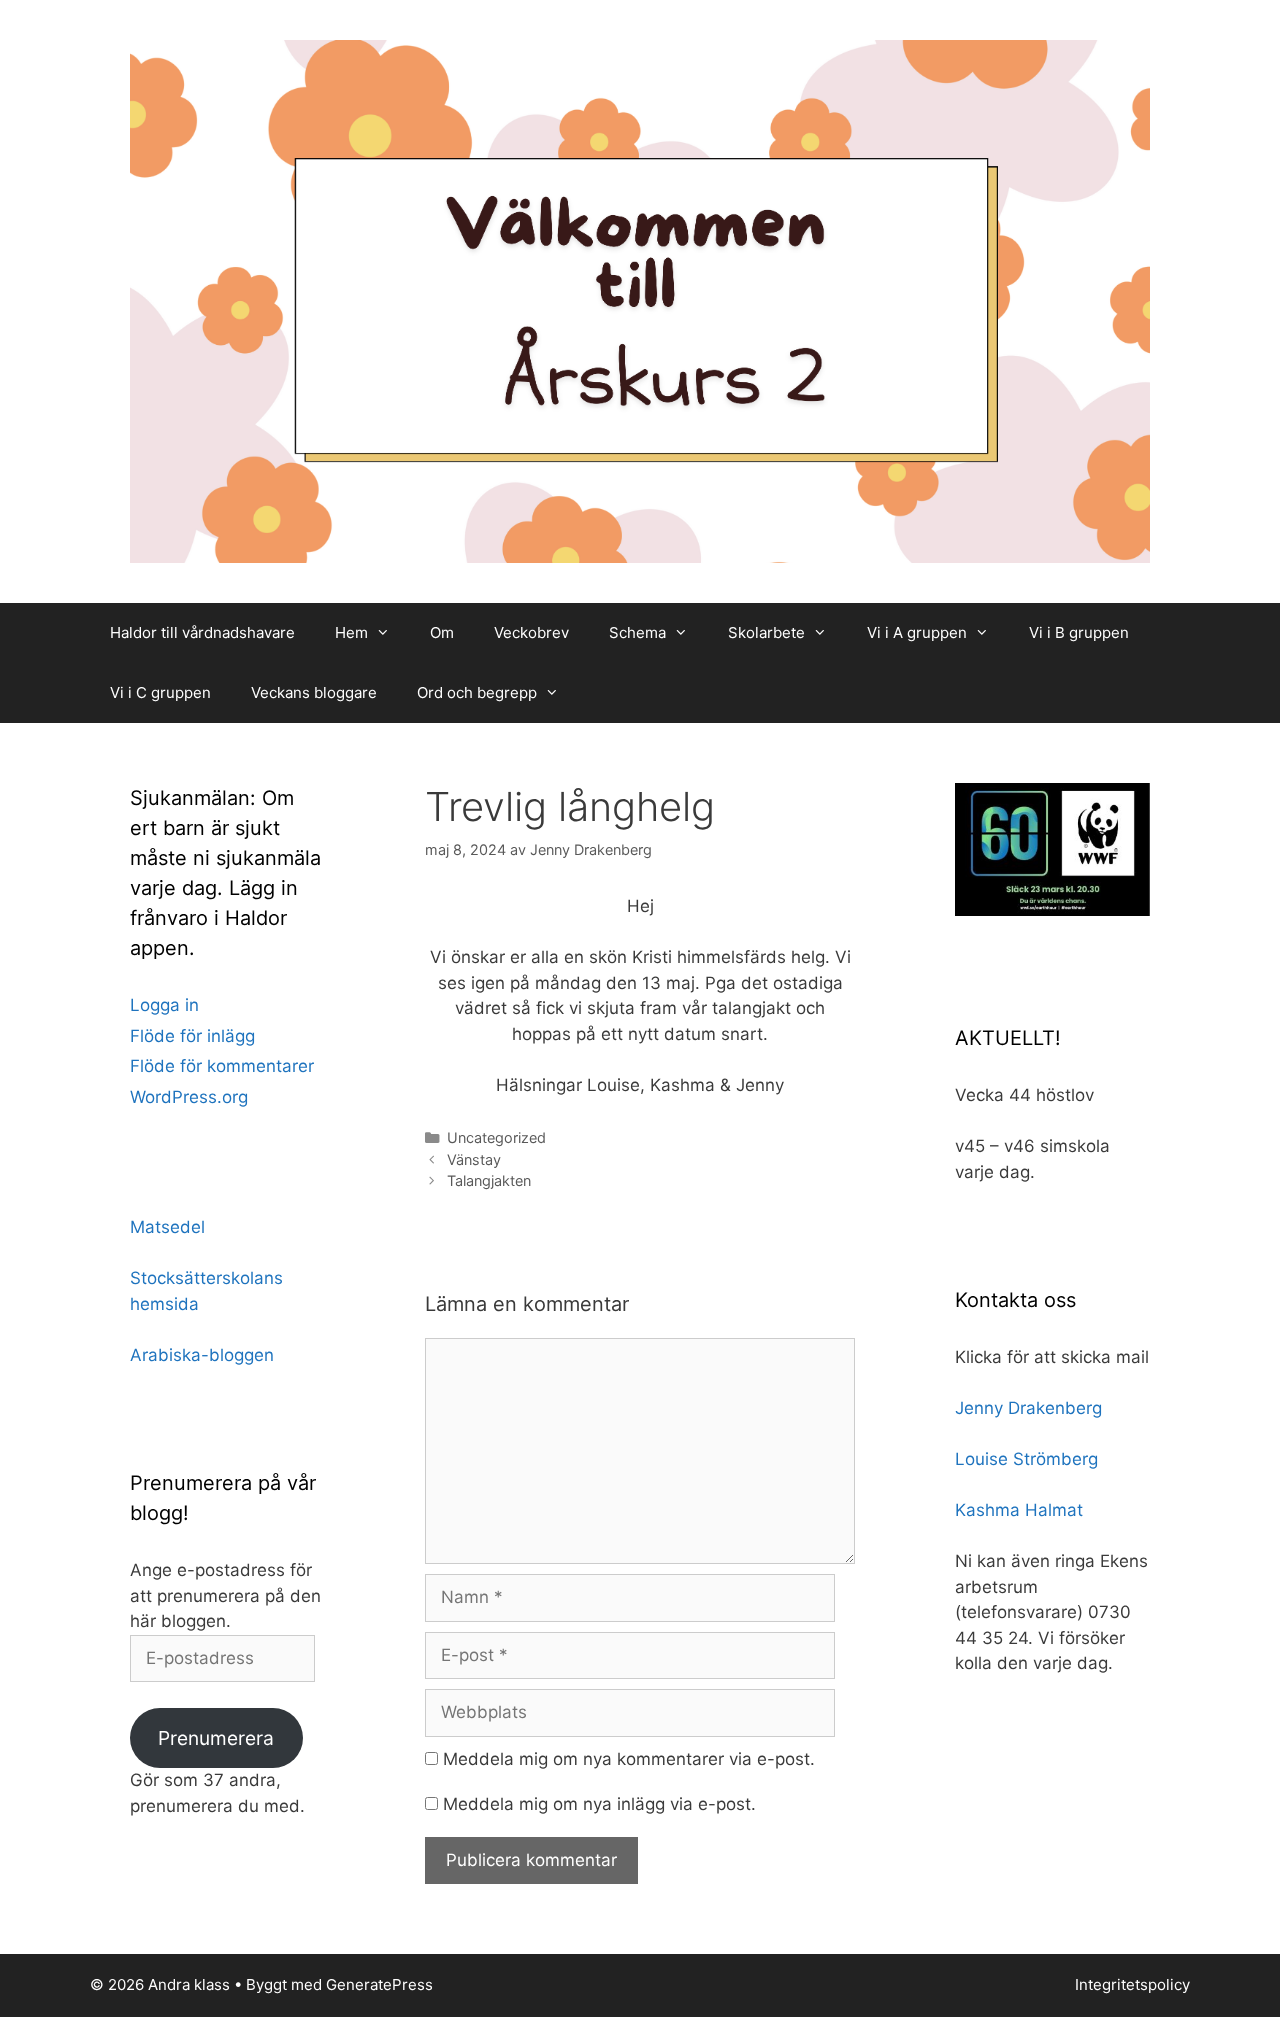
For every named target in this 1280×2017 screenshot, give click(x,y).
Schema (637, 632)
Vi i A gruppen (917, 632)
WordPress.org (189, 1097)
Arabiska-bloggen (202, 1355)
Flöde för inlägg (192, 1036)
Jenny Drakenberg (1028, 1408)
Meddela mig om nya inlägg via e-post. (599, 1804)
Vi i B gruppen (1079, 632)
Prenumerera (216, 1738)
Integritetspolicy (1132, 1984)
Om (442, 632)
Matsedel (167, 1227)
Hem (351, 632)
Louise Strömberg (1026, 1459)
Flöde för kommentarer (222, 1066)
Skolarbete (766, 632)
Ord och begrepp (477, 692)
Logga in (164, 1005)
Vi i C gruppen (160, 692)
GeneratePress (379, 1984)
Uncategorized (496, 1137)
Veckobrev (531, 632)
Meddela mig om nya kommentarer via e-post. (629, 1759)
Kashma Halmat (1019, 1510)
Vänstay (474, 1159)
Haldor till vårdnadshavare (202, 632)
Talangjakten (489, 1180)
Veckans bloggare (314, 692)
